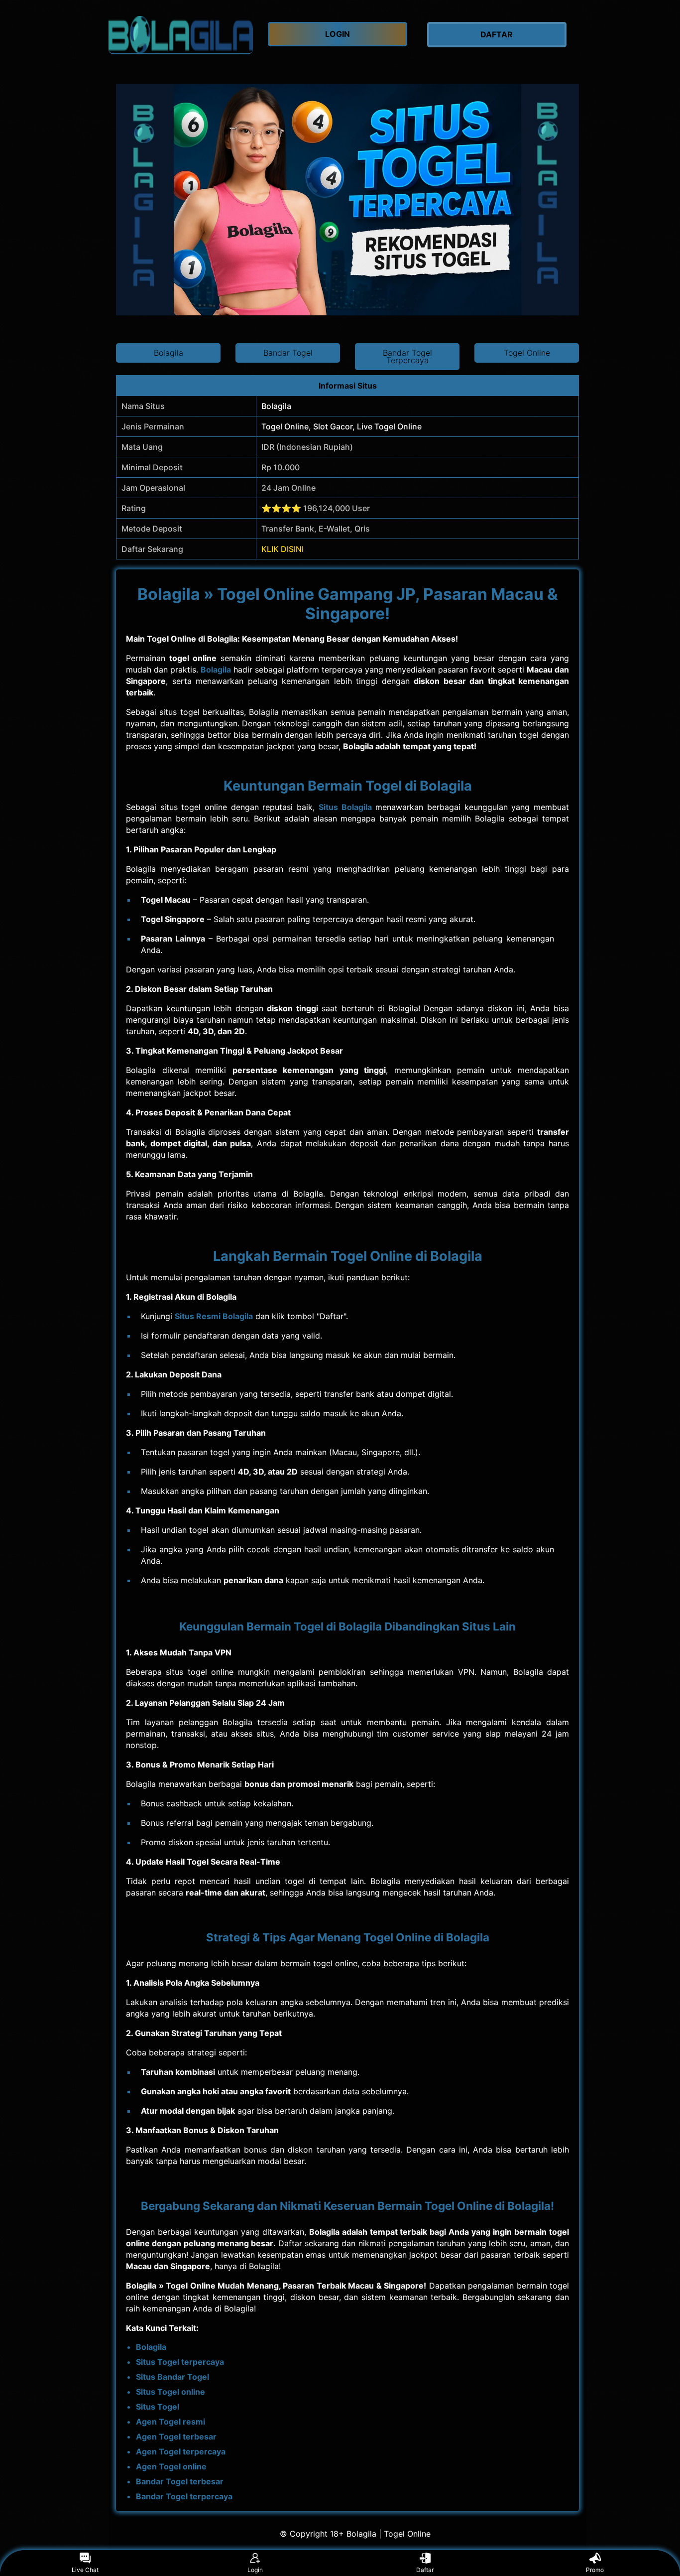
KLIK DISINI (283, 549)
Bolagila (216, 670)
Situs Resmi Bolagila (214, 1316)
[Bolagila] (181, 35)
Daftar (425, 2570)
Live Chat (85, 2570)
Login (255, 2570)
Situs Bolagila (345, 807)
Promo (595, 2570)
